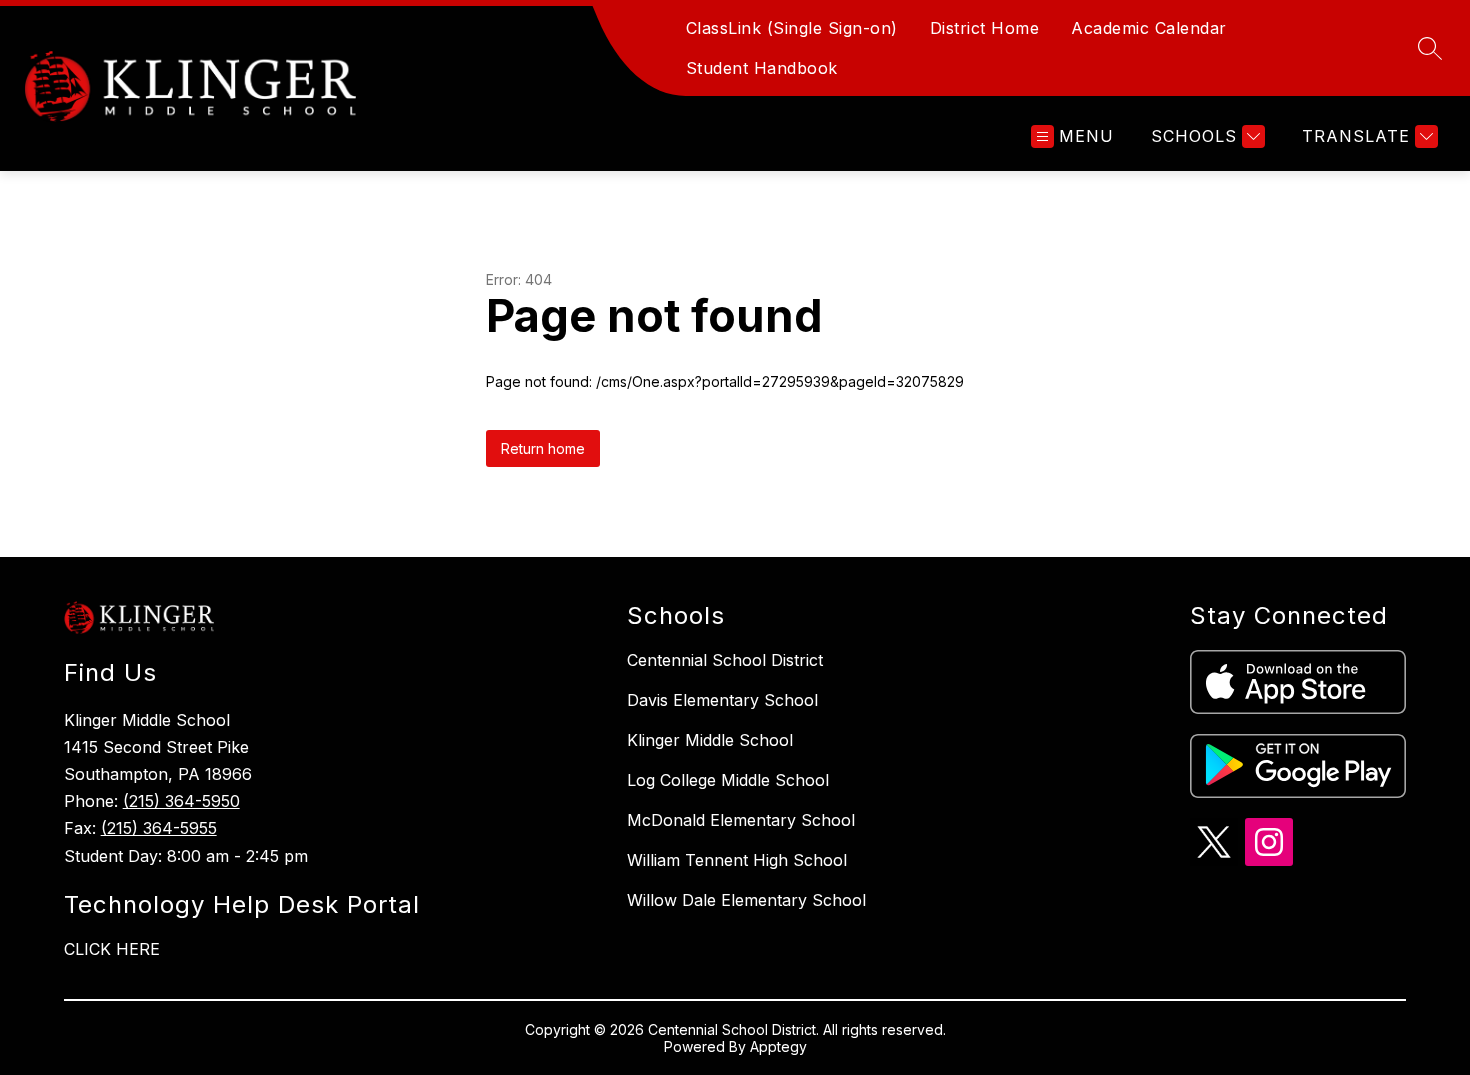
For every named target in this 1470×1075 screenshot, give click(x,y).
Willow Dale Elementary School (746, 900)
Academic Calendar (1149, 28)
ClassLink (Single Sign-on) (792, 28)
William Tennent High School (737, 860)
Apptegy (778, 1046)
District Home (985, 28)
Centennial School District (725, 660)
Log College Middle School (728, 780)
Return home (543, 448)
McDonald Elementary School (741, 820)
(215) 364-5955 (159, 828)
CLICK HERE (112, 949)
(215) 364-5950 (181, 801)
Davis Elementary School (722, 700)
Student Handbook (762, 68)
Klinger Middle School (710, 740)
